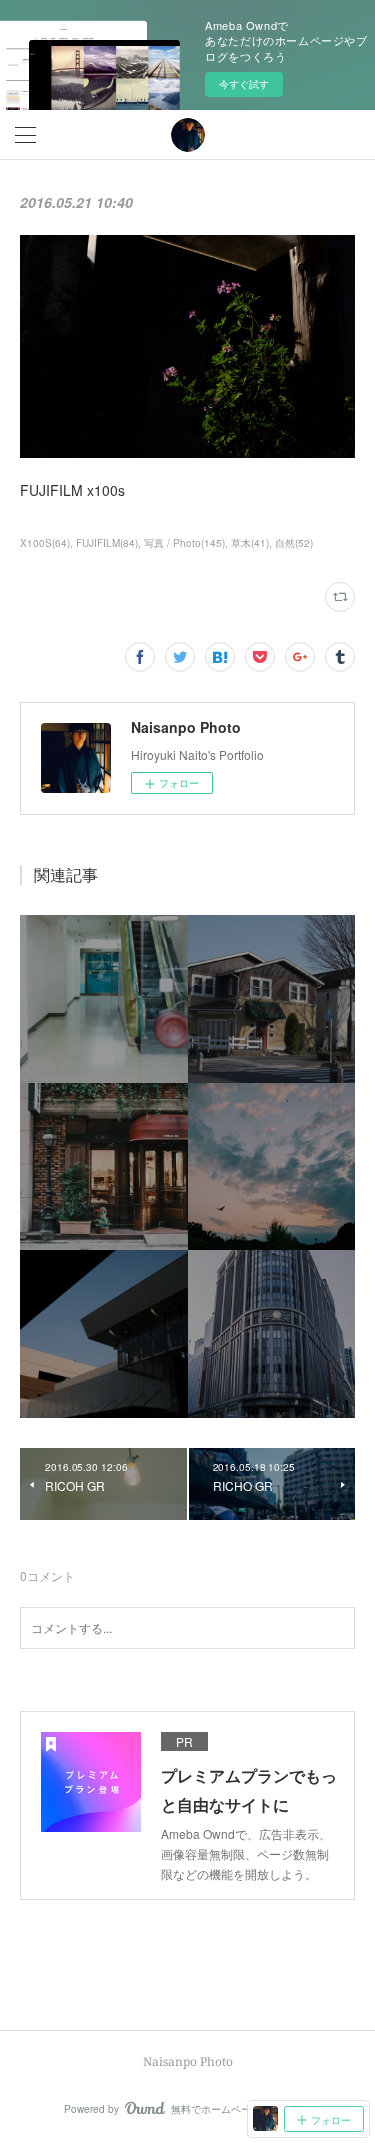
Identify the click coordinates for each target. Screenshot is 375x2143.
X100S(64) (45, 543)
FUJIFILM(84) (107, 543)
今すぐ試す (244, 84)
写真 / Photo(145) (184, 543)
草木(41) (250, 543)
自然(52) (294, 543)
